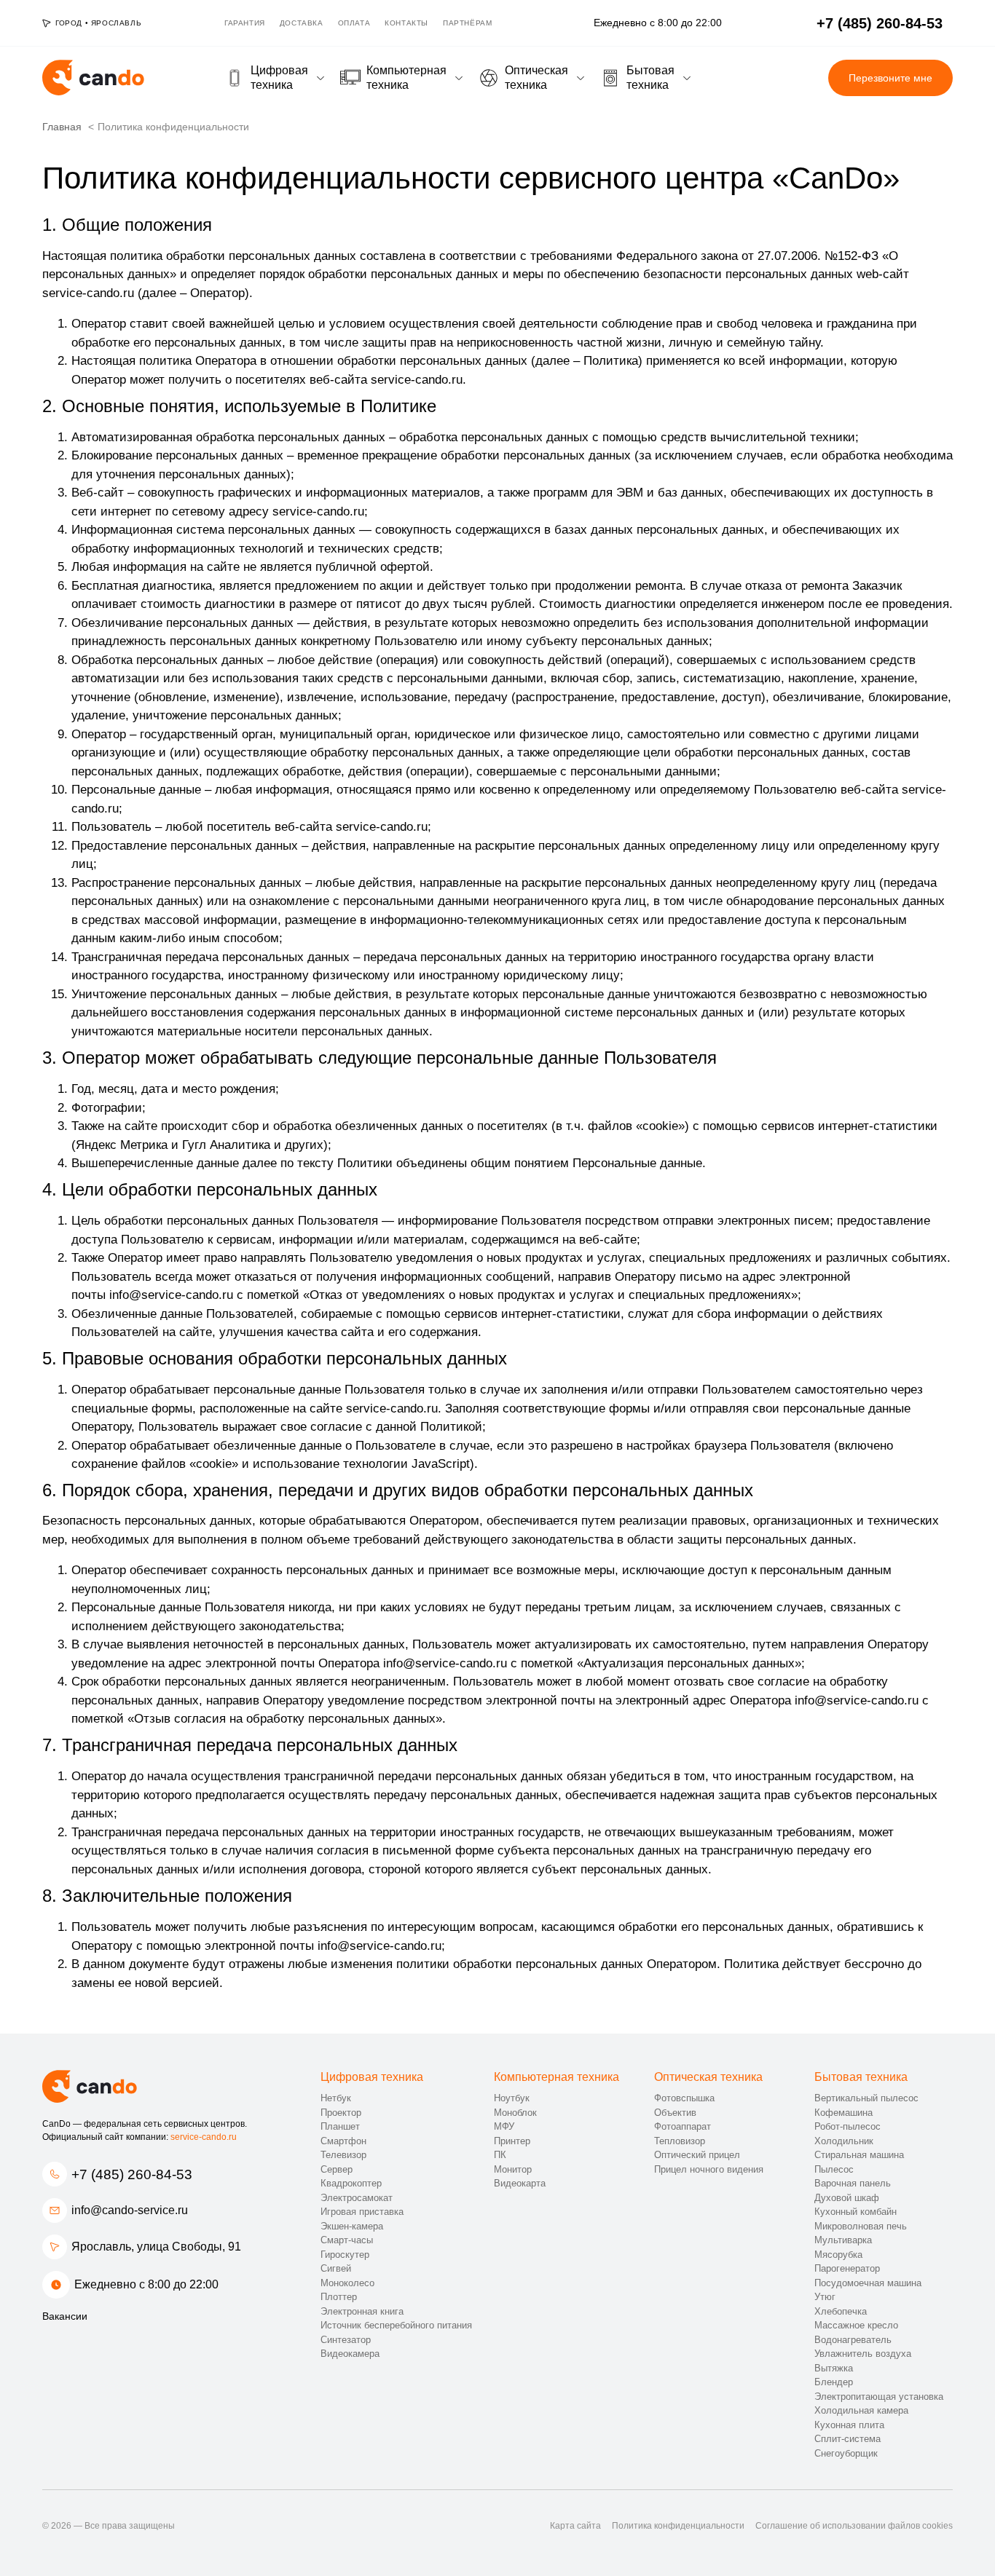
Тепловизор (680, 2141)
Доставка (302, 23)
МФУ (504, 2126)
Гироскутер (345, 2255)
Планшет (340, 2126)
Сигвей (336, 2268)
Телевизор (343, 2155)
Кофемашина (843, 2113)
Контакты (406, 23)
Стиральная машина (859, 2155)
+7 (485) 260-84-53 (132, 2174)
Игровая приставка (362, 2212)
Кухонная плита (849, 2425)
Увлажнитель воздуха (863, 2354)
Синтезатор (346, 2340)
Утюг (825, 2297)
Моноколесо (347, 2283)
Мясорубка (838, 2255)
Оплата (354, 23)
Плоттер (339, 2297)
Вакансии (65, 2316)
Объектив (675, 2113)
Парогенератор (847, 2268)
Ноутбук (512, 2098)
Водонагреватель (853, 2340)
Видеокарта (520, 2183)
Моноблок (515, 2113)
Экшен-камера (352, 2226)
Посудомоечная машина (868, 2283)
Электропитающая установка (879, 2397)
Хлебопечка (841, 2311)
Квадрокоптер (351, 2183)
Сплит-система (847, 2439)
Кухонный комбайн (856, 2212)
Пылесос (834, 2169)
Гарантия (245, 23)
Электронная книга (362, 2311)
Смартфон (343, 2141)
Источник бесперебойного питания (396, 2325)
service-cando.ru (204, 2137)
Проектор (341, 2113)
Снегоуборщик (846, 2453)
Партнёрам (467, 23)
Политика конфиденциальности (678, 2526)
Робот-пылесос (847, 2126)
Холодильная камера (861, 2410)
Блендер (834, 2382)
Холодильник (844, 2141)
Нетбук (336, 2098)
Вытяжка (834, 2368)
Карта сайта (575, 2526)
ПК (500, 2155)
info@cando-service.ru (130, 2210)
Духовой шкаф (847, 2198)
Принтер (512, 2141)
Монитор (513, 2169)
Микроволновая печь (861, 2226)
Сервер (337, 2169)
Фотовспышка (684, 2098)
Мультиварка (843, 2240)
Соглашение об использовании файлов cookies (854, 2526)
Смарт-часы (347, 2240)
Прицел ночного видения (709, 2169)
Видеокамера (350, 2354)
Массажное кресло (856, 2325)
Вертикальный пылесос (866, 2098)
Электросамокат (357, 2198)
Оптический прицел (697, 2155)
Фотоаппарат (683, 2126)
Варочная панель (853, 2183)
